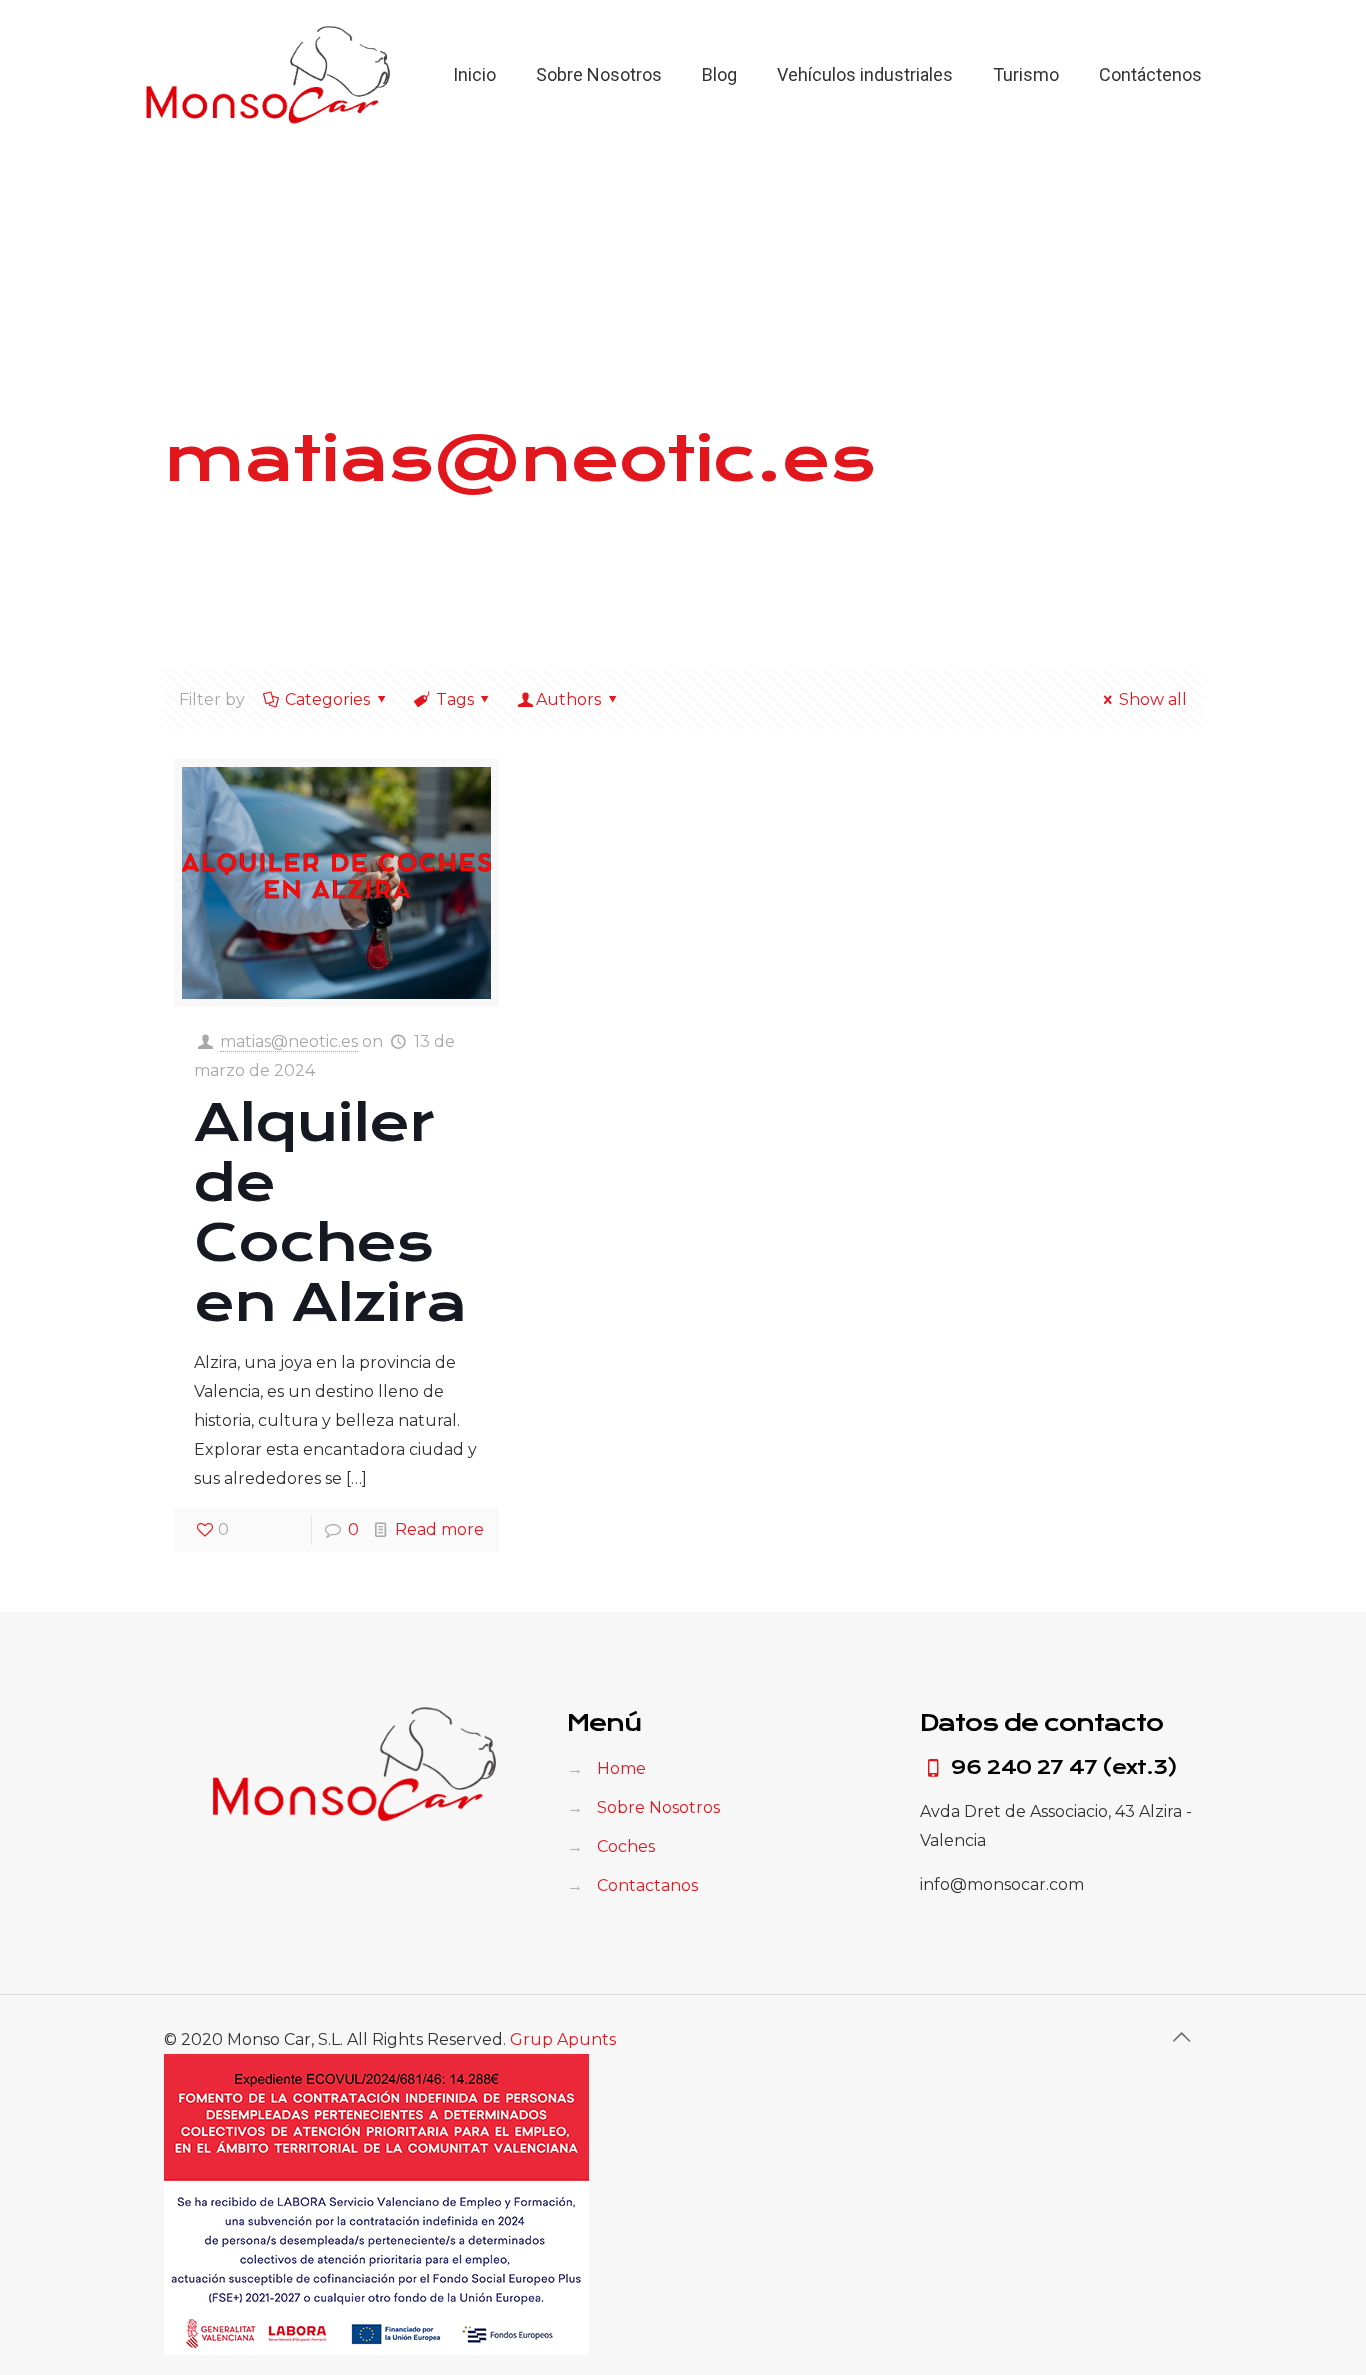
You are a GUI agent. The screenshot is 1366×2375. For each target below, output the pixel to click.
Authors (568, 699)
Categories (327, 699)
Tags (455, 699)
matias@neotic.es (289, 1041)
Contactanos (647, 1885)
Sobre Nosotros (658, 1807)
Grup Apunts (563, 2039)
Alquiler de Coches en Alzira (330, 1212)
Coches (626, 1846)
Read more (439, 1529)
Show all (1153, 699)
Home (621, 1768)
